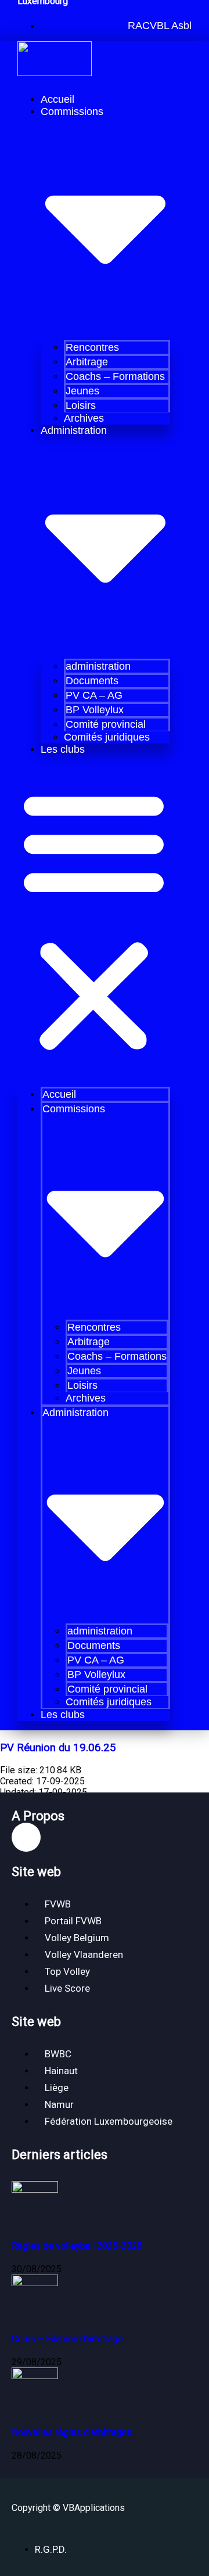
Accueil (57, 99)
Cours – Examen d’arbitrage (67, 2339)
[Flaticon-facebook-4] (26, 1837)
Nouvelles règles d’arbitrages (72, 2432)
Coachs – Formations (115, 376)
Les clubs (63, 749)
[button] (158, 26)
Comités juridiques (107, 737)
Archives (84, 418)
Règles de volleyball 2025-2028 (77, 2246)
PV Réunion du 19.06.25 (58, 1748)
